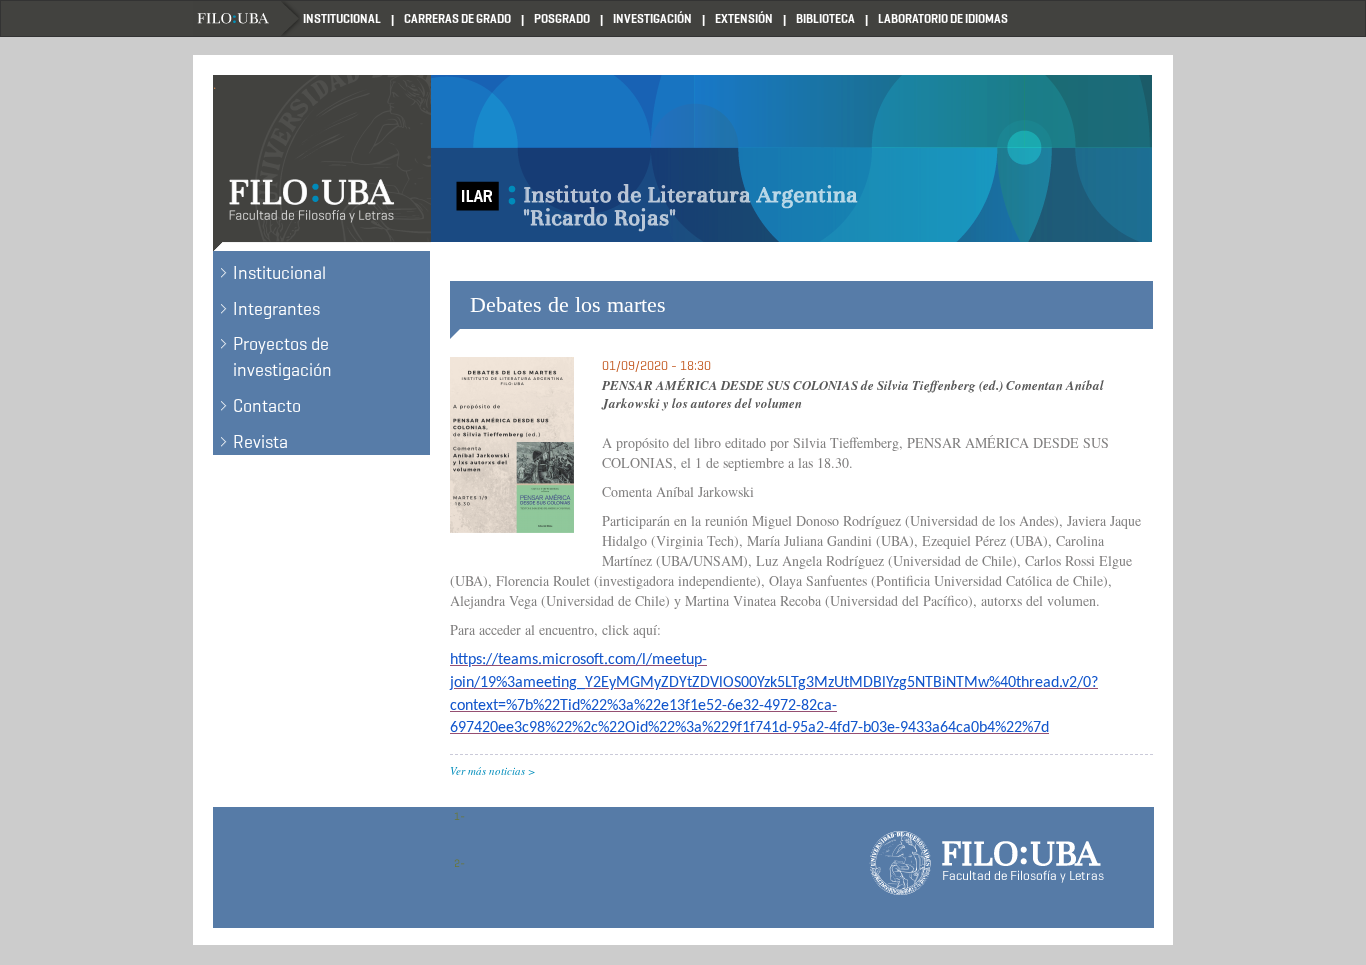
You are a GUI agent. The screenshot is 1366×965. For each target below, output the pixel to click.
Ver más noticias (487, 770)
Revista (260, 442)
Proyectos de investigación (282, 357)
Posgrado (562, 18)
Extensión (744, 18)
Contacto (267, 406)
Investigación (652, 18)
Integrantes (276, 309)
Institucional (342, 18)
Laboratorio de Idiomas (943, 18)
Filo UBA (248, 18)
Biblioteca (825, 18)
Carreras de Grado (457, 18)
